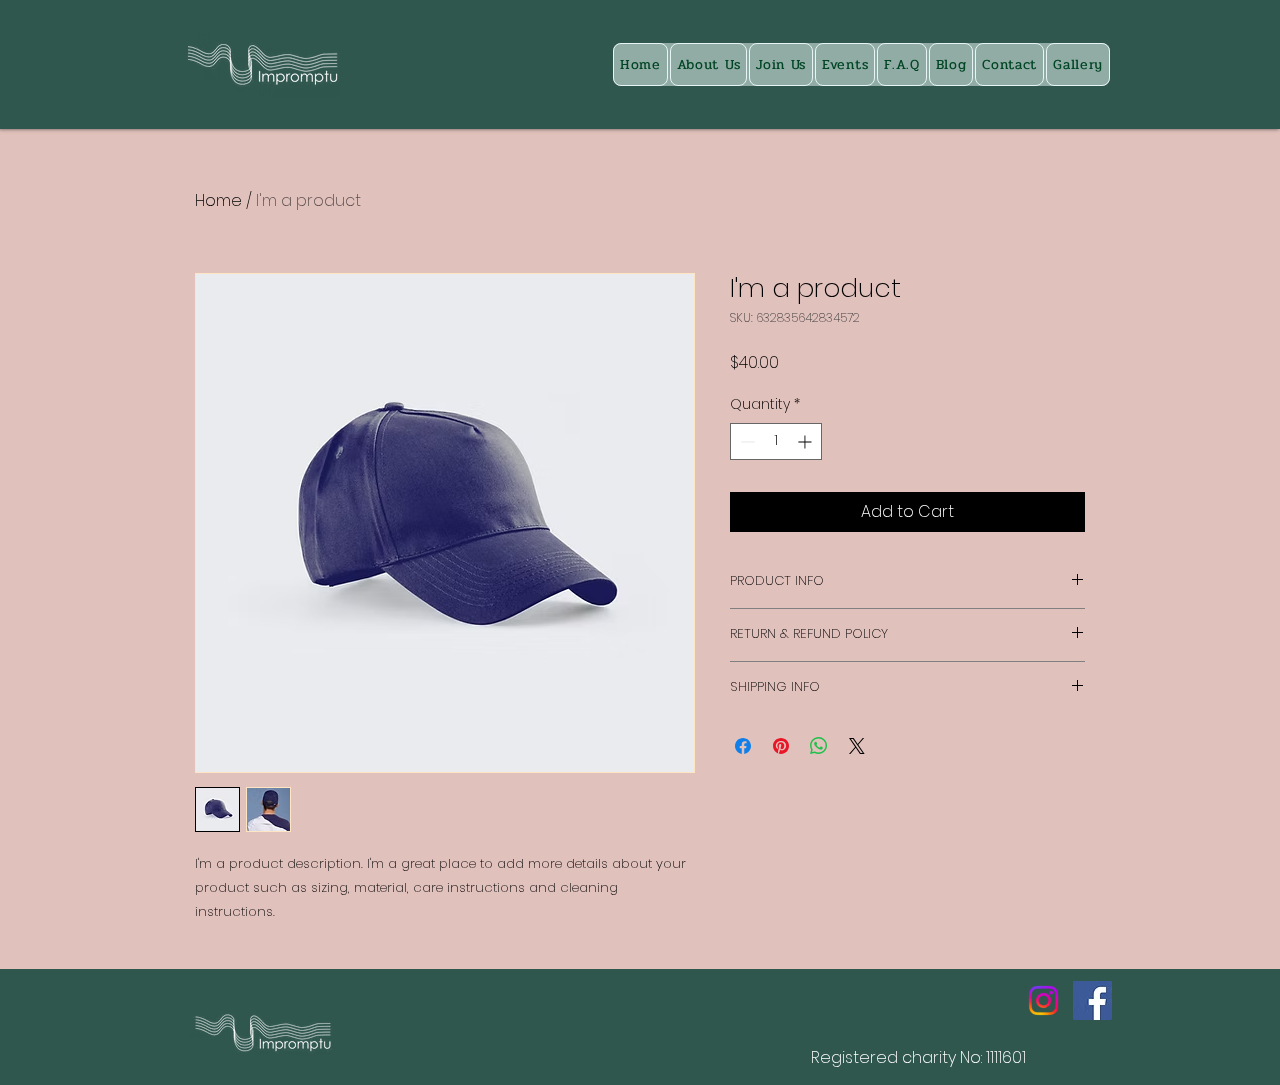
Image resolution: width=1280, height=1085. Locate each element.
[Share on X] (857, 746)
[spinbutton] (776, 441)
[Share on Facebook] (743, 746)
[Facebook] (1092, 1000)
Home (218, 200)
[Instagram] (1043, 1000)
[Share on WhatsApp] (819, 746)
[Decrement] (745, 441)
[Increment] (806, 441)
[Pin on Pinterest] (781, 746)
